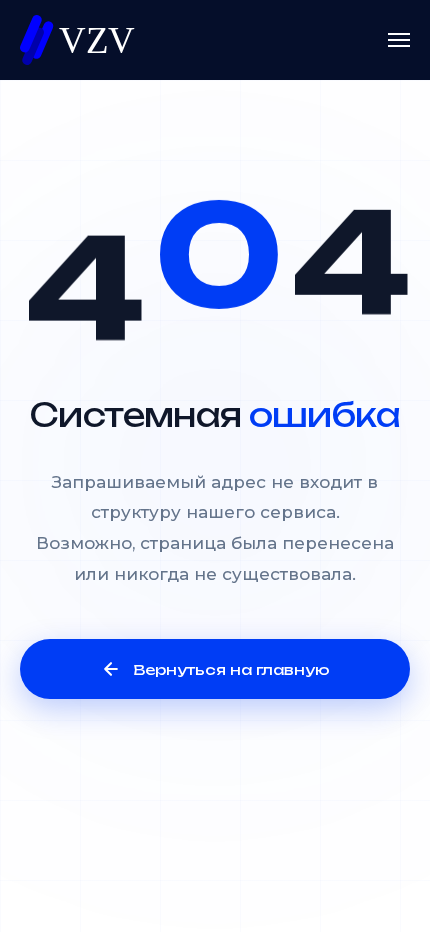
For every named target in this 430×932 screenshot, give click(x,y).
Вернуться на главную (231, 669)
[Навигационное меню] (399, 40)
